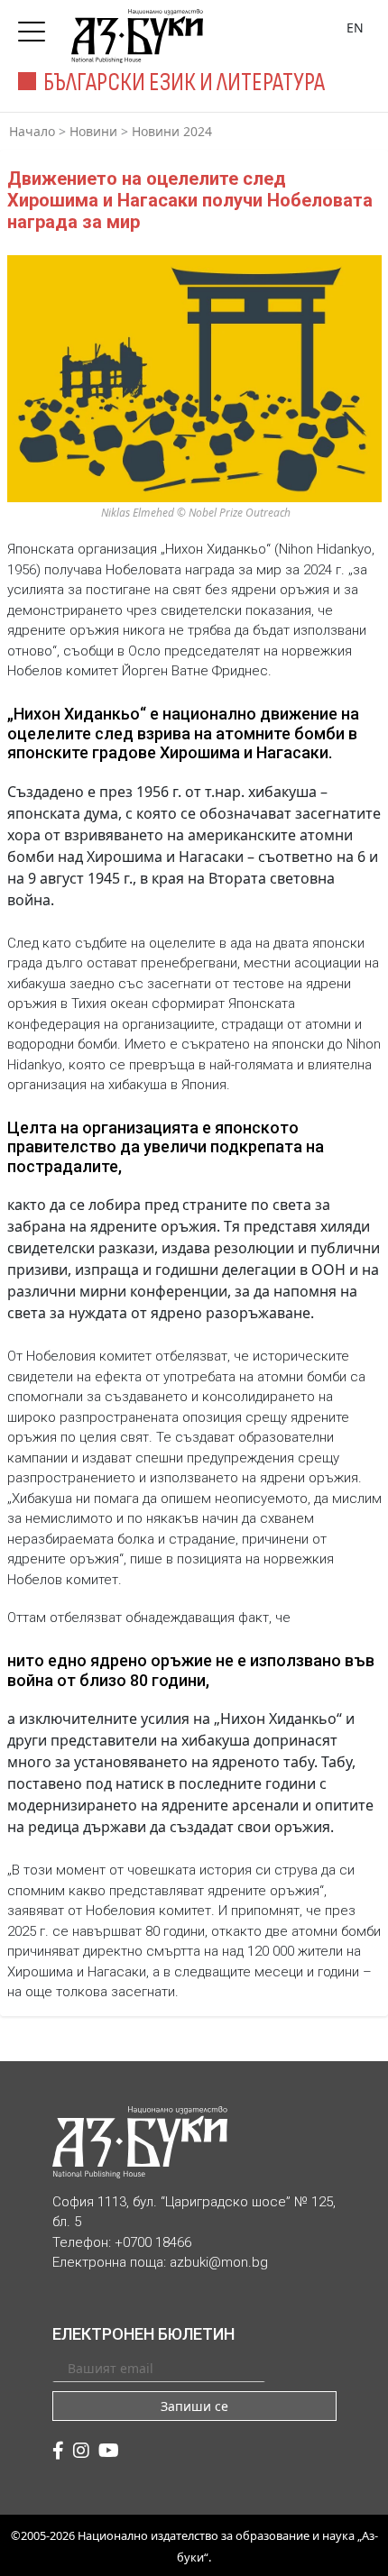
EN (355, 28)
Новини (93, 131)
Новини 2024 (172, 131)
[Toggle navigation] (36, 26)
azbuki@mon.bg (219, 2262)
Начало (32, 131)
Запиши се (194, 2406)
